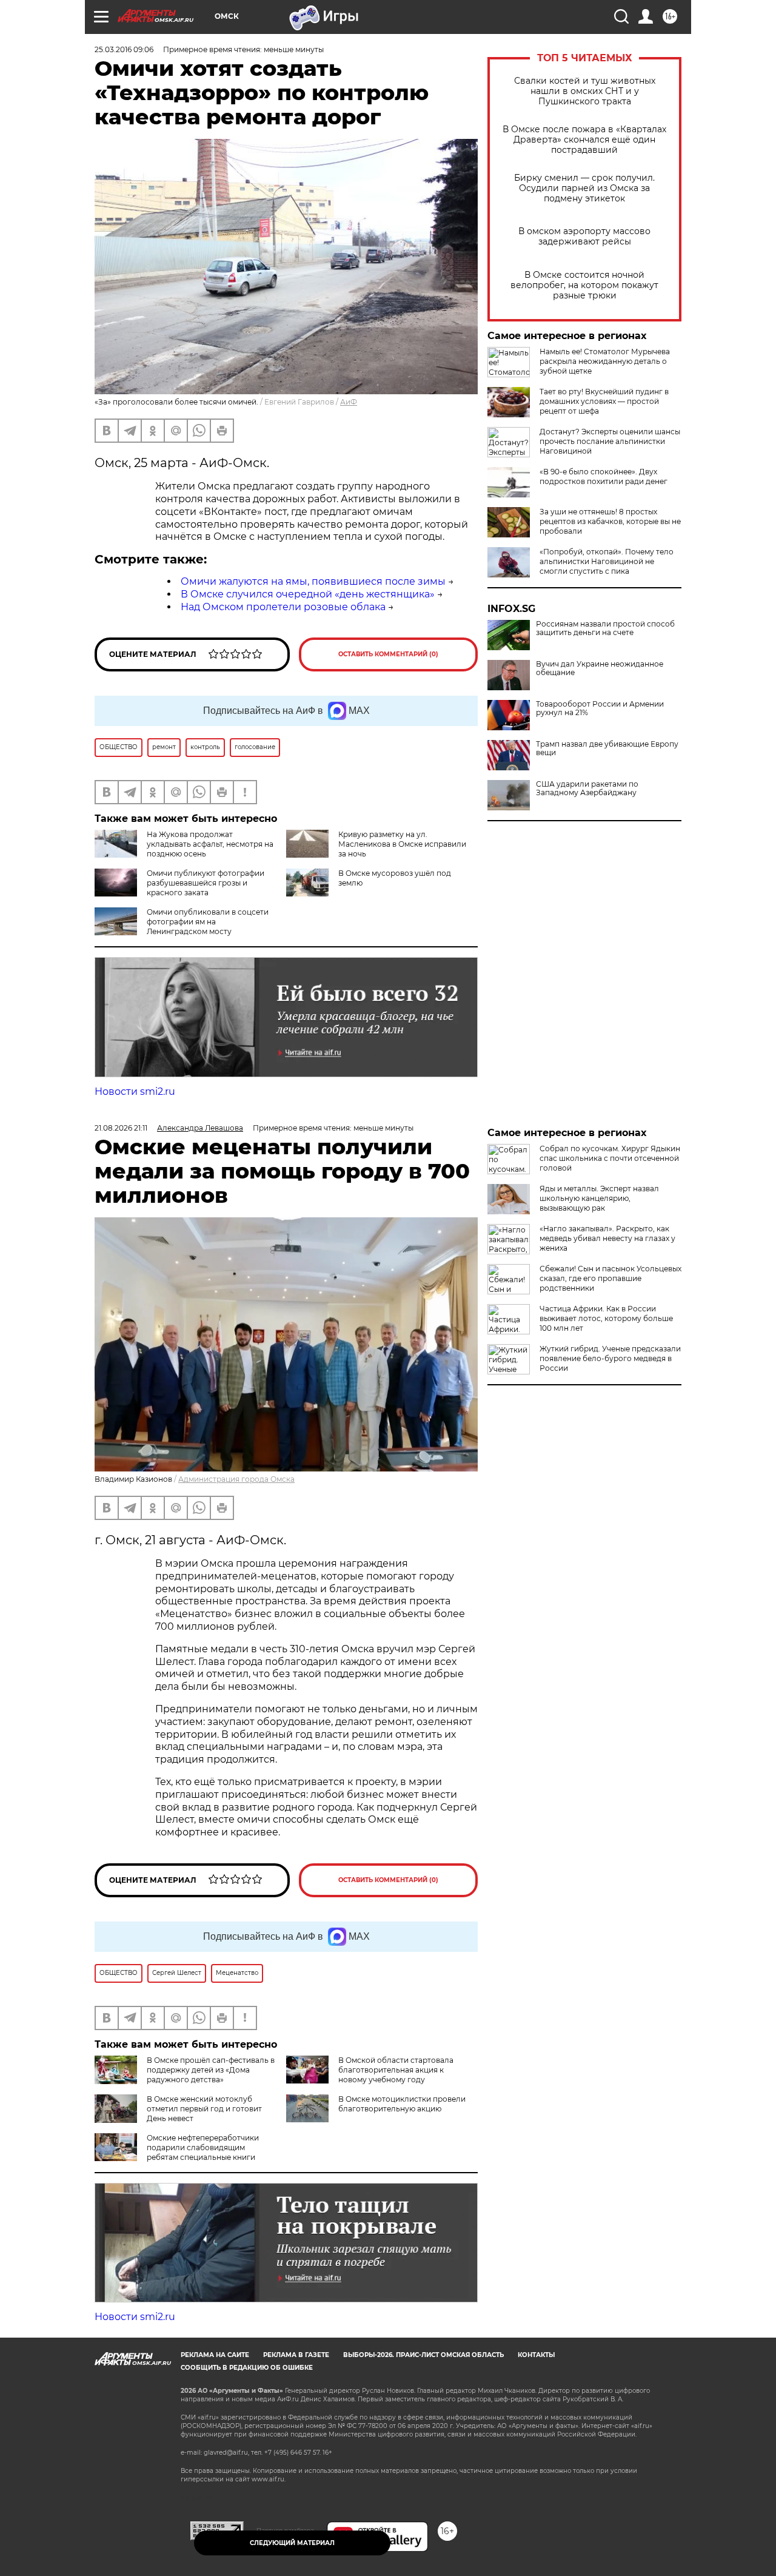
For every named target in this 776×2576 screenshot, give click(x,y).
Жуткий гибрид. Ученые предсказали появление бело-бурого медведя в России (610, 1358)
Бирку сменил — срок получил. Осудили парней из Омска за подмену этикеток (584, 188)
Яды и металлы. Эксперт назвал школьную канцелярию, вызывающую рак (599, 1198)
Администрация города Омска (236, 1479)
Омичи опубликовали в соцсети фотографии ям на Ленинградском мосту (208, 922)
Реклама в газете (296, 2355)
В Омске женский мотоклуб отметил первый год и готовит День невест (204, 2109)
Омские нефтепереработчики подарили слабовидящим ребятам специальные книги (203, 2147)
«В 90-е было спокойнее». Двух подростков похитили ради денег (604, 476)
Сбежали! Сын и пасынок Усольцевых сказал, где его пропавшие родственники (610, 1278)
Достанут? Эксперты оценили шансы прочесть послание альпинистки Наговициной (610, 441)
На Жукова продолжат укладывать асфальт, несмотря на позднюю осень (210, 844)
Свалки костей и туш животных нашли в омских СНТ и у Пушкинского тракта (585, 91)
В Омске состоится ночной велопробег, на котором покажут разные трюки (584, 285)
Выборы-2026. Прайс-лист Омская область (423, 2355)
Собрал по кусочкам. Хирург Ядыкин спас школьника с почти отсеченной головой (610, 1158)
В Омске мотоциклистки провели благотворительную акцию (402, 2104)
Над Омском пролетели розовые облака (283, 607)
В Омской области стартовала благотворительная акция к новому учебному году (396, 2070)
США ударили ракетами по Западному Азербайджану (587, 789)
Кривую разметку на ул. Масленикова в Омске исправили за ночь (402, 844)
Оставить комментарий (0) (388, 654)
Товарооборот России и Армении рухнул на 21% (600, 708)
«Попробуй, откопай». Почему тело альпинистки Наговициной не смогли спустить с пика (607, 561)
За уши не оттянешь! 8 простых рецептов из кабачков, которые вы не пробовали (610, 521)
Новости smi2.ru (135, 1091)
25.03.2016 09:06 (124, 49)
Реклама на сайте (215, 2355)
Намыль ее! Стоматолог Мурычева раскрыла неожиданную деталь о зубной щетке (605, 361)
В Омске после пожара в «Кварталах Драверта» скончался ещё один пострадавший (584, 140)
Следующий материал (292, 2543)
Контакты (536, 2355)
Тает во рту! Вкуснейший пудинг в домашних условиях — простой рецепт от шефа (604, 401)
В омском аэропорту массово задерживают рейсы (584, 237)
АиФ (349, 402)
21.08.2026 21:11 (121, 1128)
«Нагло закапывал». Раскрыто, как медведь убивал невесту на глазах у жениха (607, 1238)
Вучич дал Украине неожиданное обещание (600, 668)
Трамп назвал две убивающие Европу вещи (607, 748)
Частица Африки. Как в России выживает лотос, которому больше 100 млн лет (606, 1318)
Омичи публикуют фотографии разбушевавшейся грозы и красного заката (206, 883)
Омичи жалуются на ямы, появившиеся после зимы (313, 581)
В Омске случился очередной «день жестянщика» (308, 594)
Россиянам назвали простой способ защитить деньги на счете (605, 628)
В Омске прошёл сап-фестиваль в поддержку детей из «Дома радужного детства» (211, 2070)
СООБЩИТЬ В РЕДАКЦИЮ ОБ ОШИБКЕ (247, 2368)
